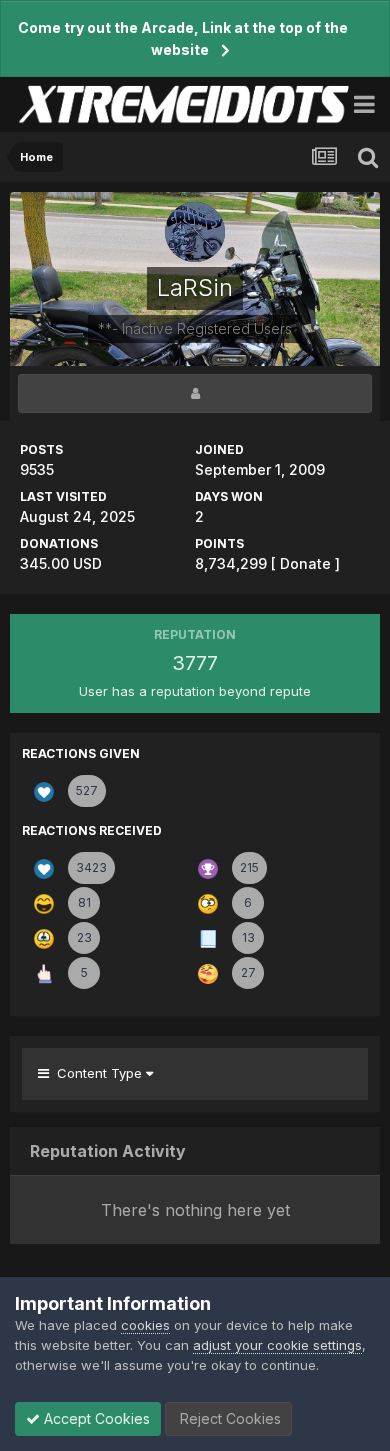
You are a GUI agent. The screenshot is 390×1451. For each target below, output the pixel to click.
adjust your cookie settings (277, 1345)
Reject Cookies (228, 1418)
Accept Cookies (95, 1418)
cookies (145, 1325)
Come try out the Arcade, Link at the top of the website (183, 38)
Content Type (97, 1073)
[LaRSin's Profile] (195, 393)
